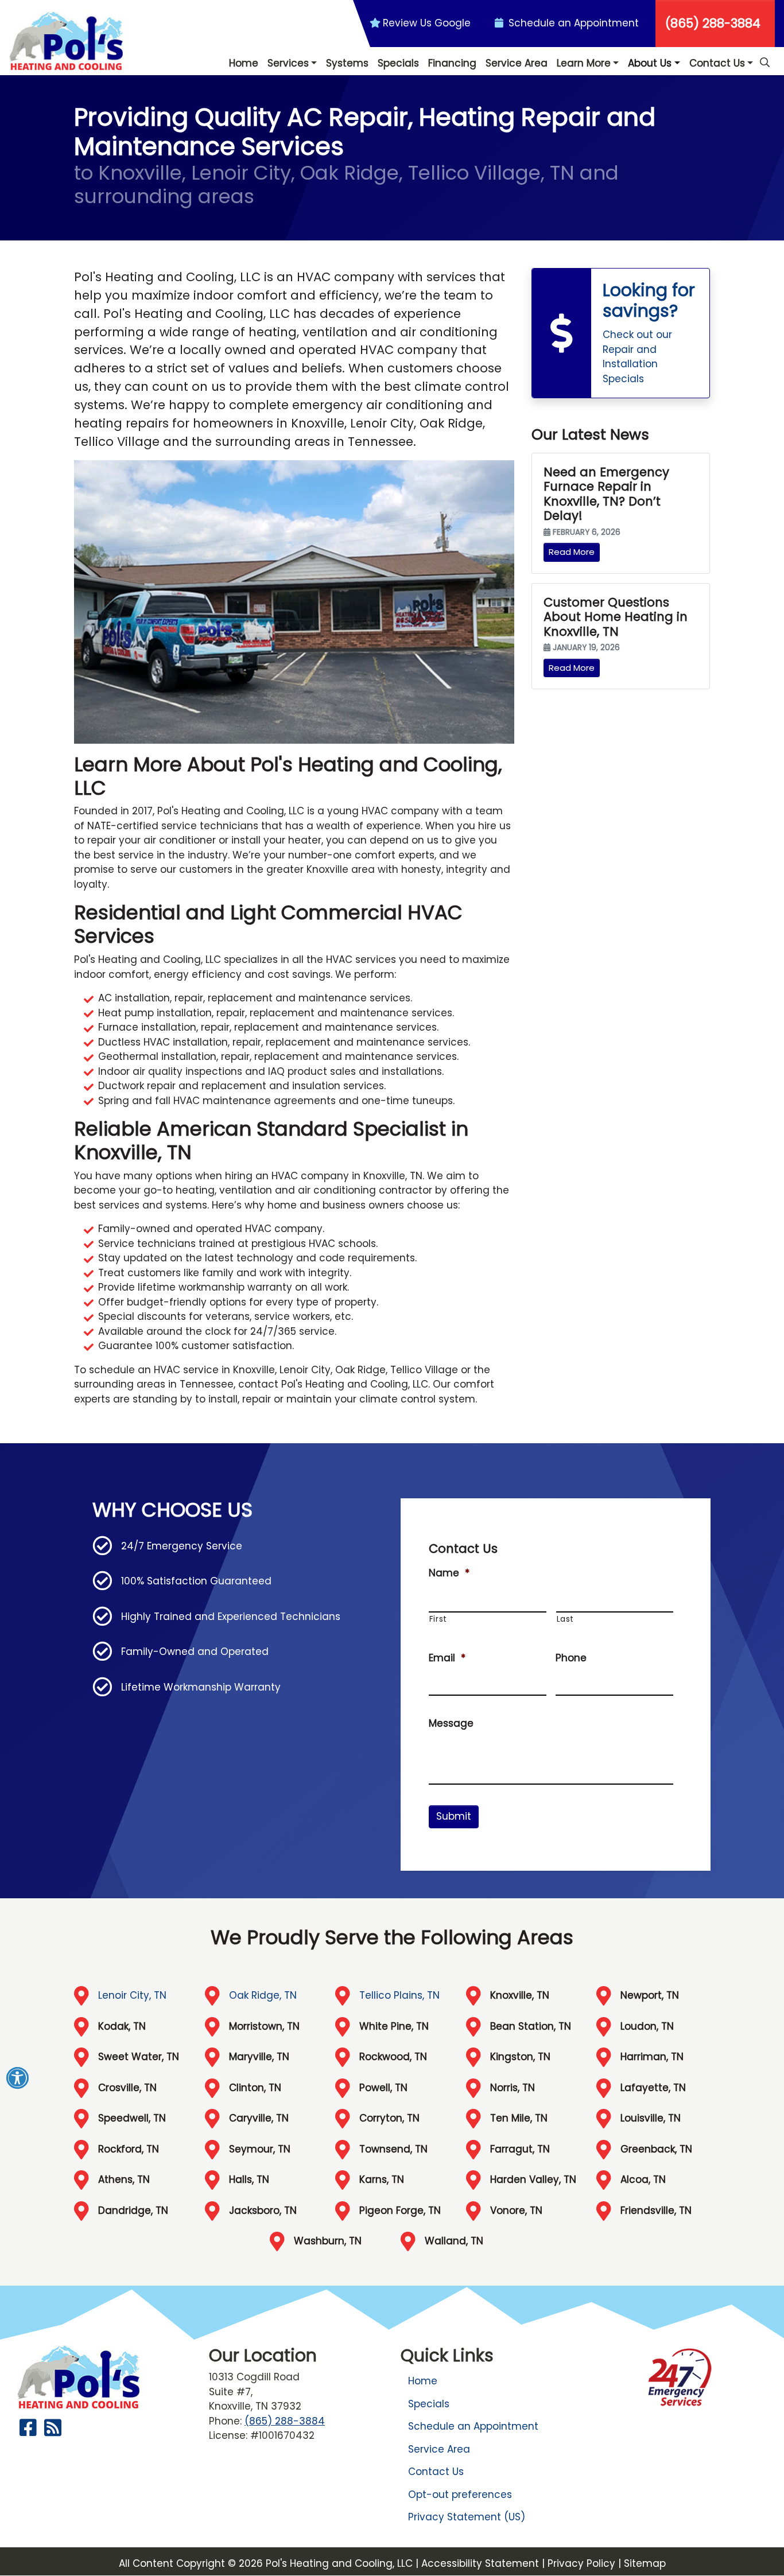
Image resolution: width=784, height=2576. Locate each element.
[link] (621, 333)
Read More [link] (572, 552)
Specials (429, 2404)
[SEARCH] (766, 57)
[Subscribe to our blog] (53, 2431)
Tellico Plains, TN (399, 1995)
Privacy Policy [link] (581, 2563)
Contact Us (436, 2472)
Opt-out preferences (460, 2495)
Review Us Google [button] (427, 23)
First (438, 1619)
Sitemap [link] (645, 2563)
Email (447, 1658)
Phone (571, 1658)
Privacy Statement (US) (467, 2517)
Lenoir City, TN (132, 1995)
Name (449, 1573)
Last (566, 1619)
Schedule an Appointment (473, 2426)
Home (423, 2381)
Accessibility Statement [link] (480, 2563)
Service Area (439, 2449)
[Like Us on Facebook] (28, 2431)
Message (451, 1723)
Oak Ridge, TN (263, 1995)
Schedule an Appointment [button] (572, 23)
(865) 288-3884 (713, 23)
